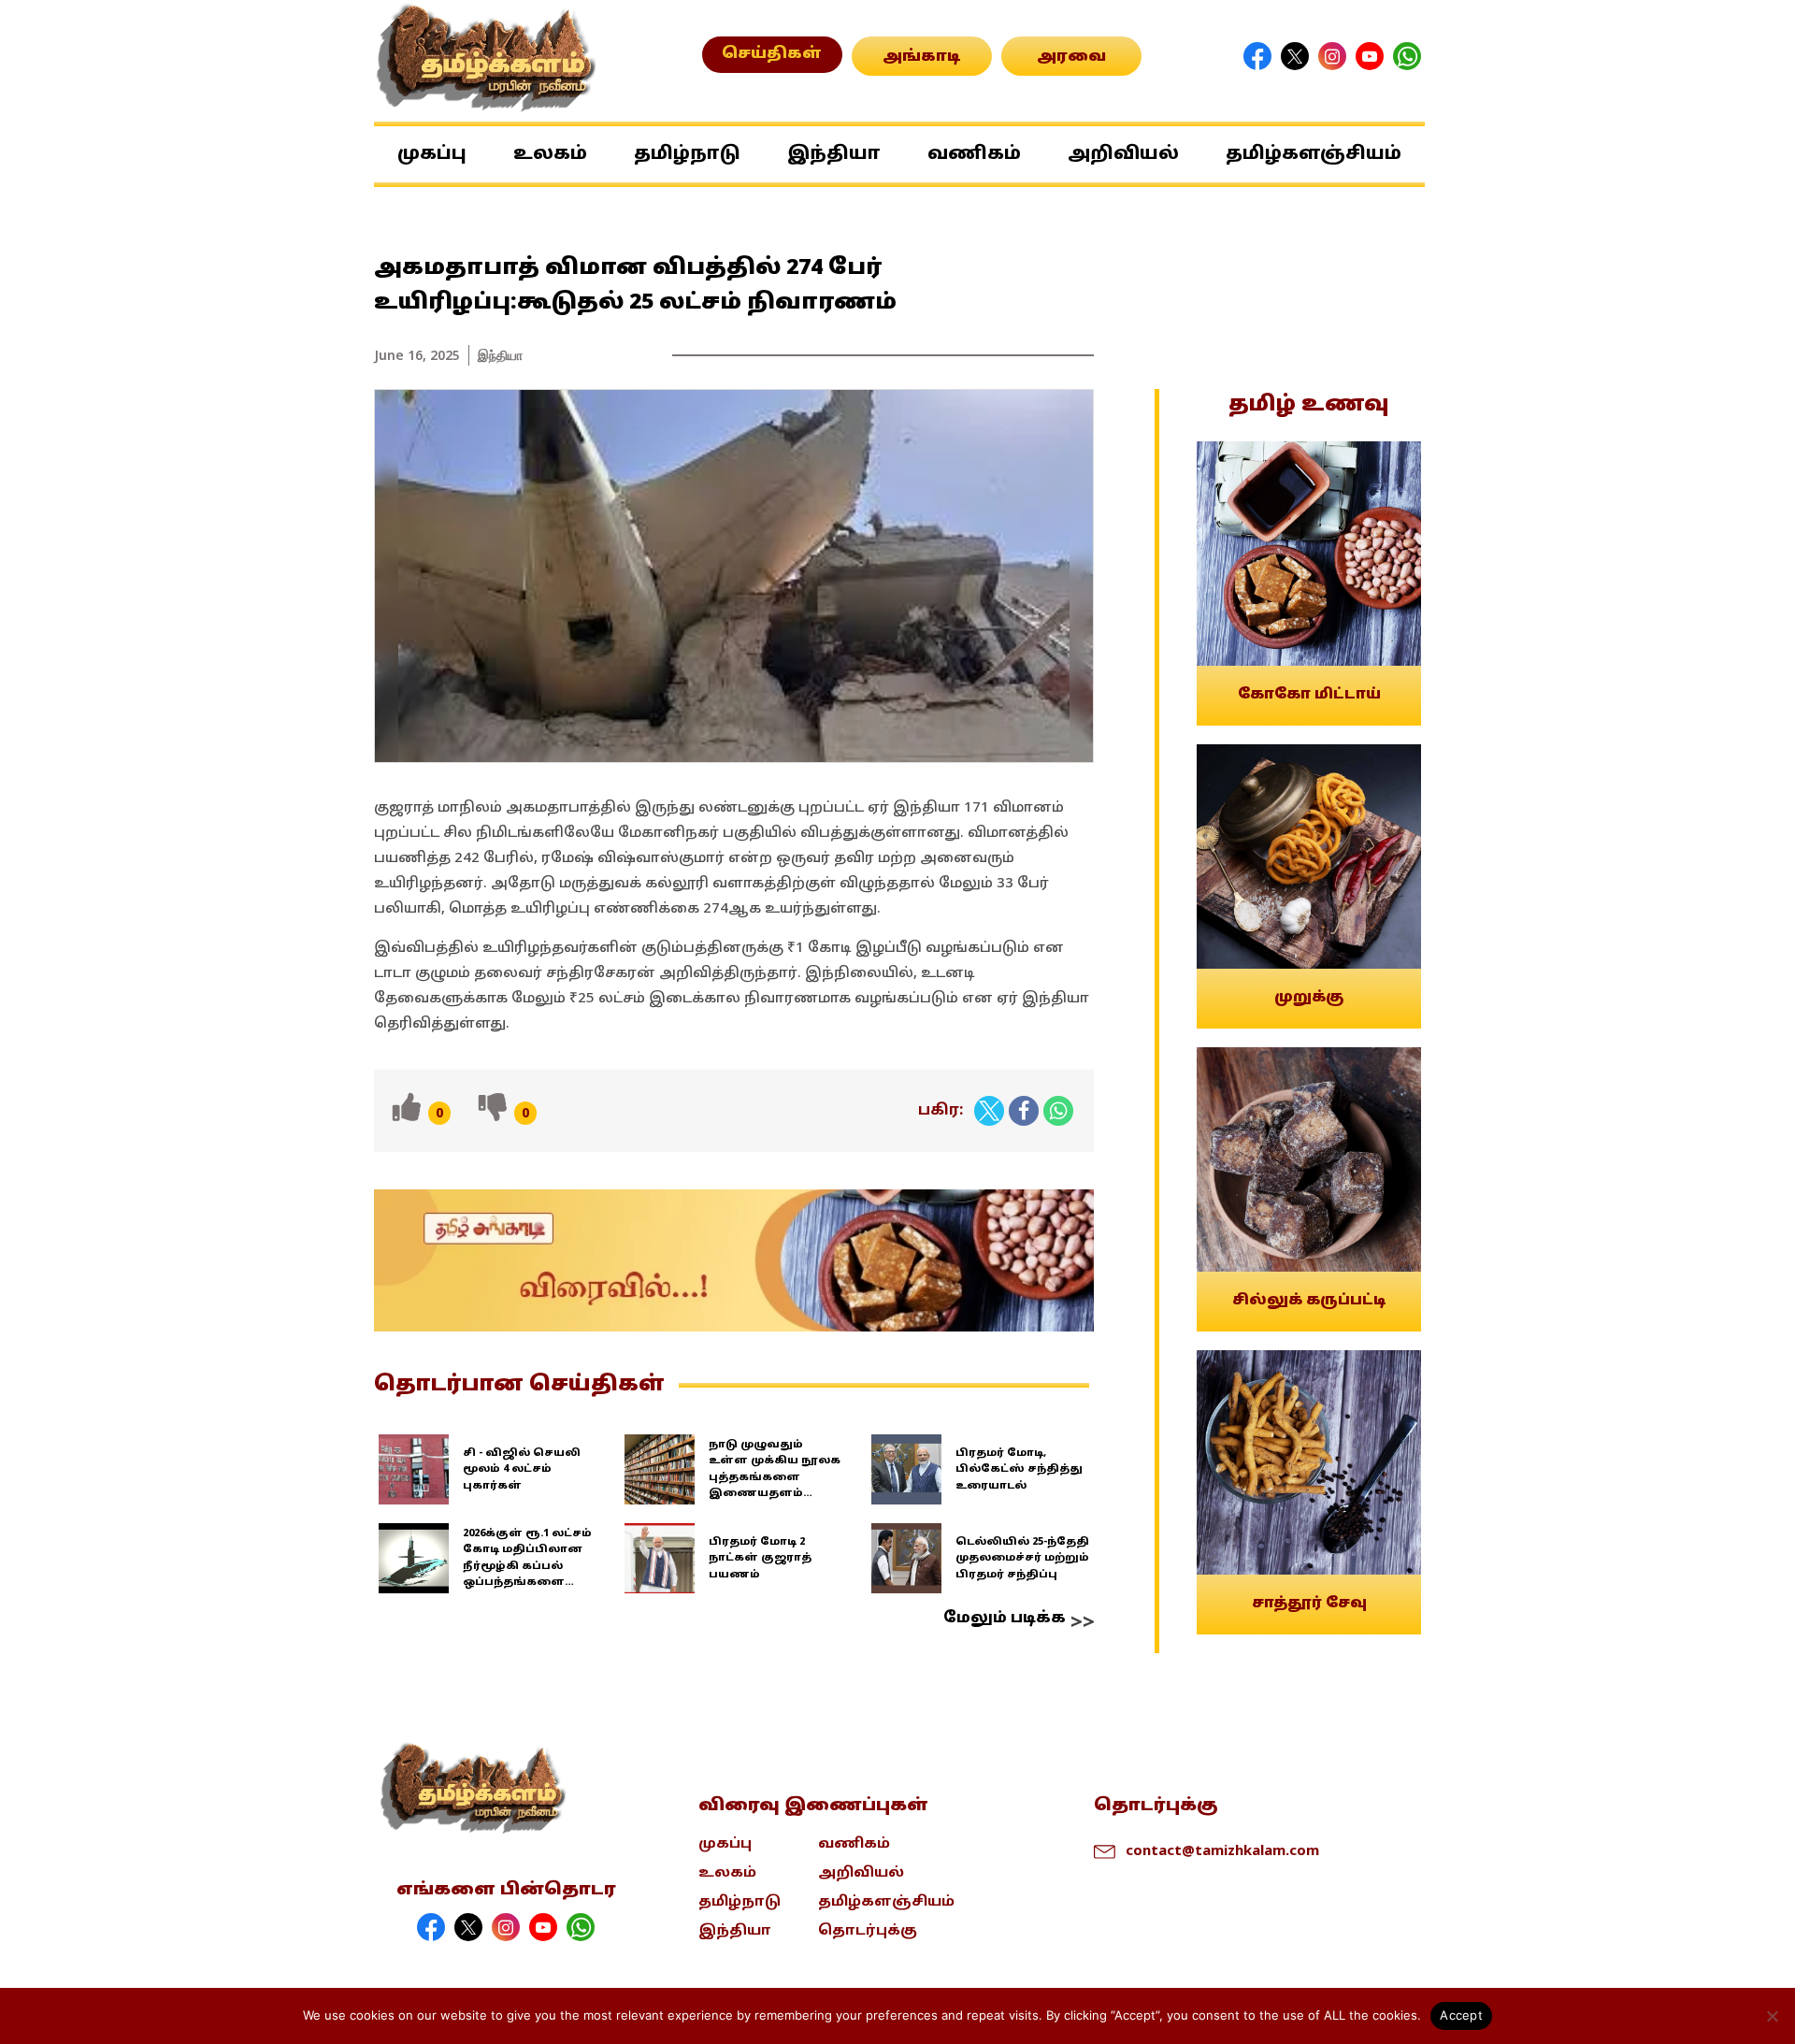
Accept (1461, 2015)
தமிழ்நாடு (687, 154)
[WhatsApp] (1058, 1111)
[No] (1772, 2016)
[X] (989, 1111)
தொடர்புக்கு (868, 1931)
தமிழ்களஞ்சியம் (1314, 154)
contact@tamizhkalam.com (1222, 1850)
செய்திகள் (772, 54)
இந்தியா (834, 154)
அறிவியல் (1123, 154)
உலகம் (550, 154)
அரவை (1071, 57)
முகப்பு (432, 154)
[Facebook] (1024, 1111)
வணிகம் (974, 154)
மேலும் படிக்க (1005, 1619)
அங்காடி (922, 57)
